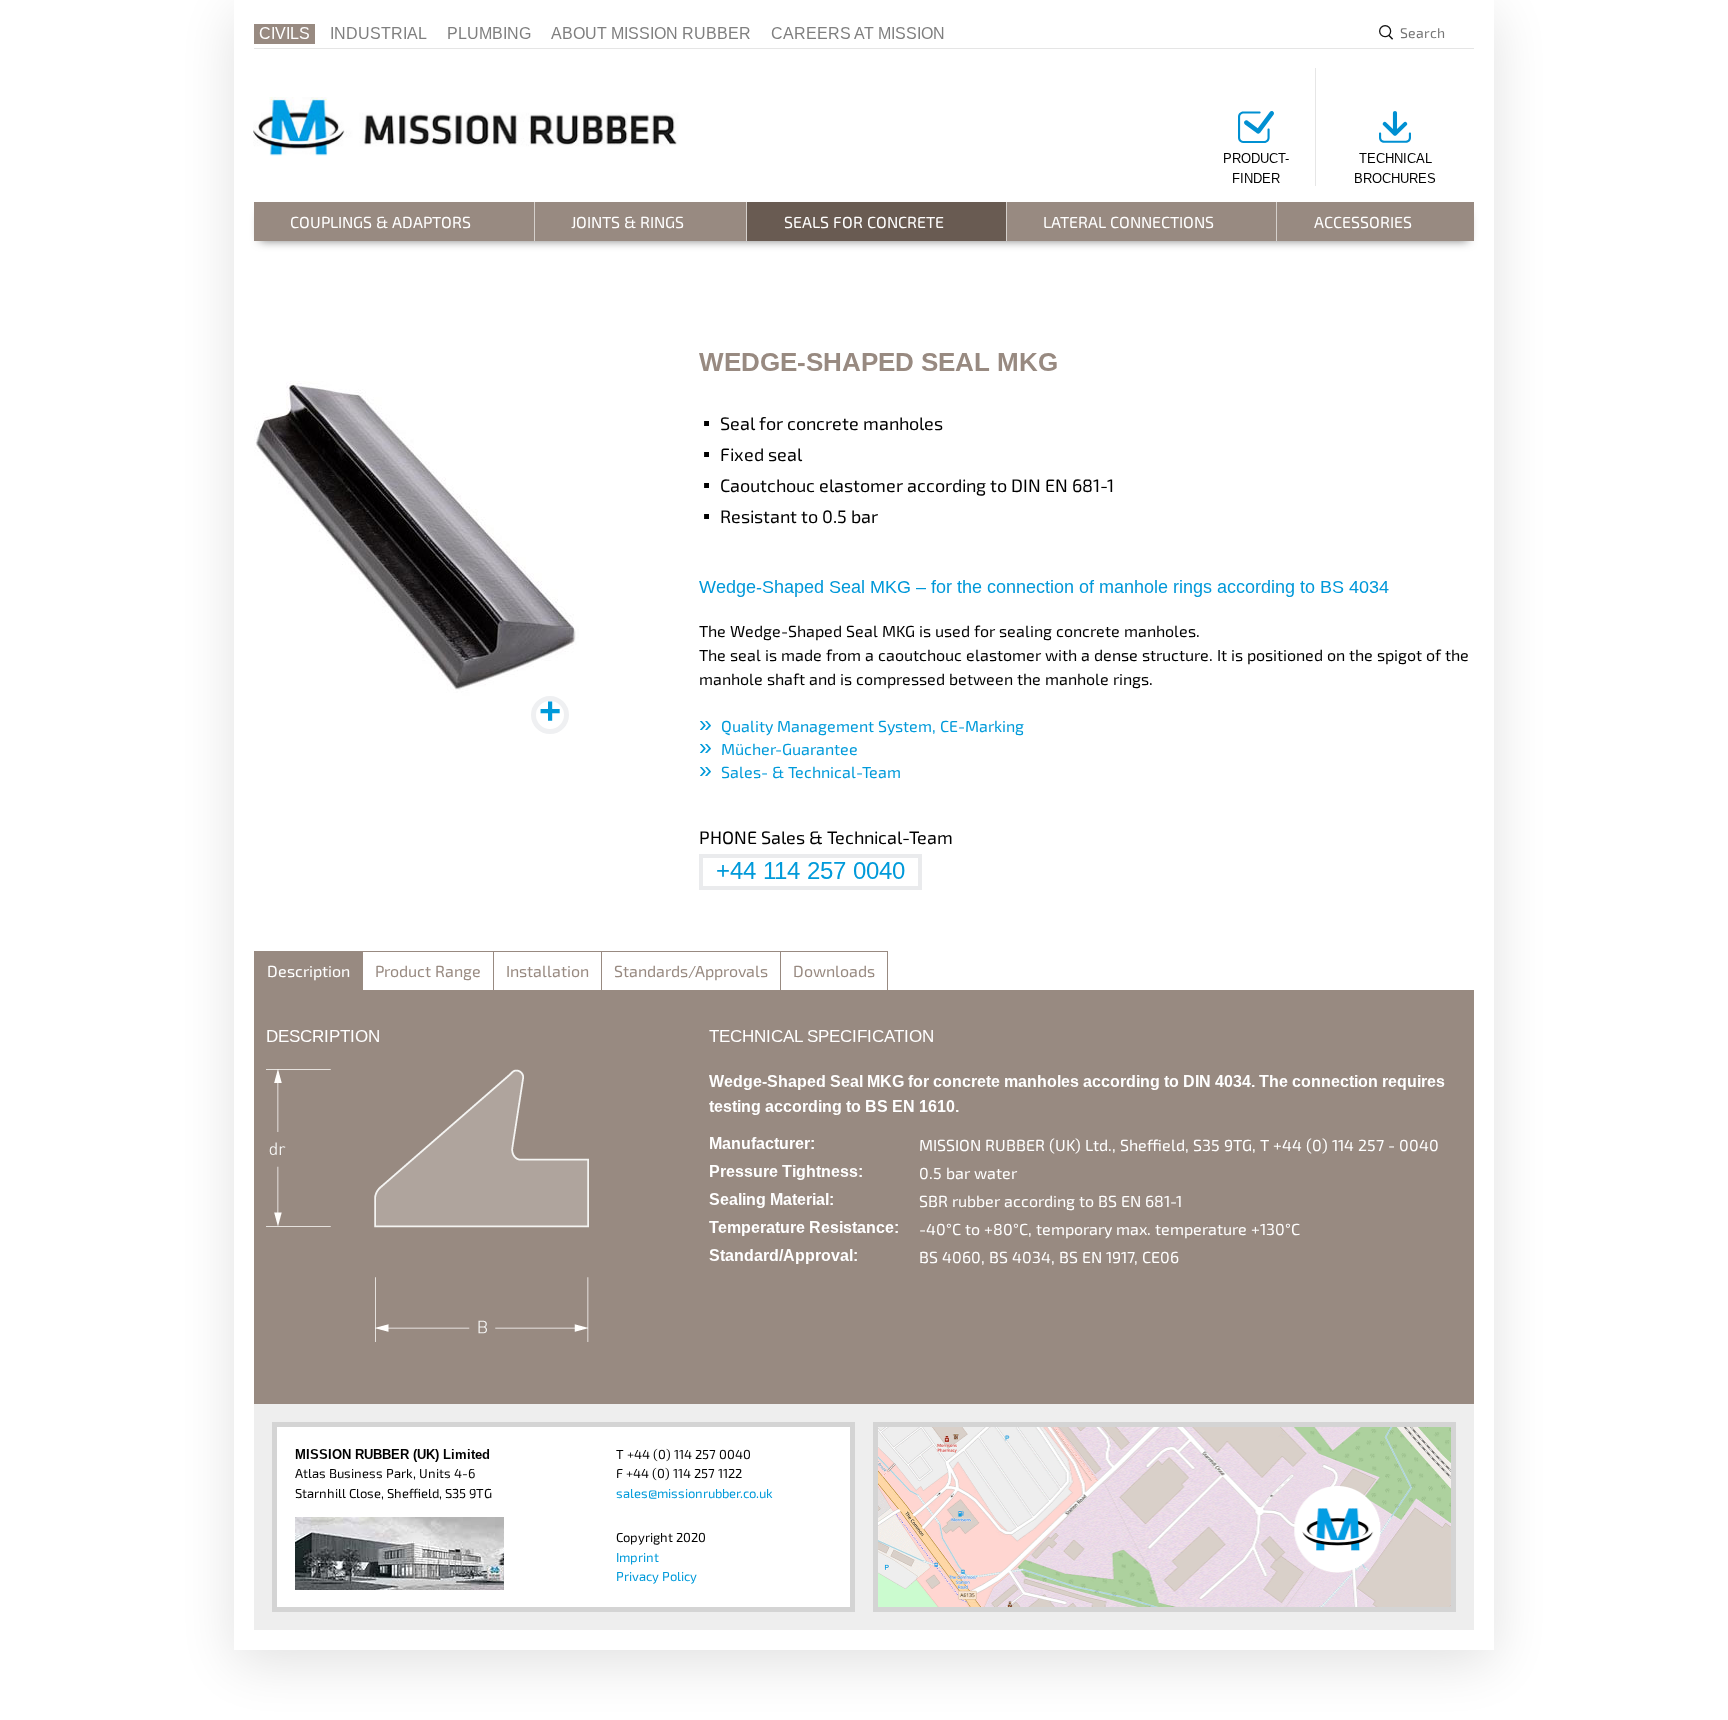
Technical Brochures (1395, 168)
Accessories (1363, 221)
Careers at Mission (858, 33)
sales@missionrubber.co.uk (694, 1493)
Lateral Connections (1128, 221)
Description (308, 970)
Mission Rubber (483, 126)
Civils (284, 33)
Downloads (834, 970)
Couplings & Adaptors (380, 221)
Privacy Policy (656, 1576)
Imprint (637, 1557)
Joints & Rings (627, 221)
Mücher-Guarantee (789, 748)
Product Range (428, 970)
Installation (547, 970)
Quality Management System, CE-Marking (872, 725)
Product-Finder (1256, 168)
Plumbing (489, 33)
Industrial (378, 33)
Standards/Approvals (691, 970)
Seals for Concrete (864, 221)
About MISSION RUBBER (651, 33)
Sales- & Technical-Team (811, 771)
